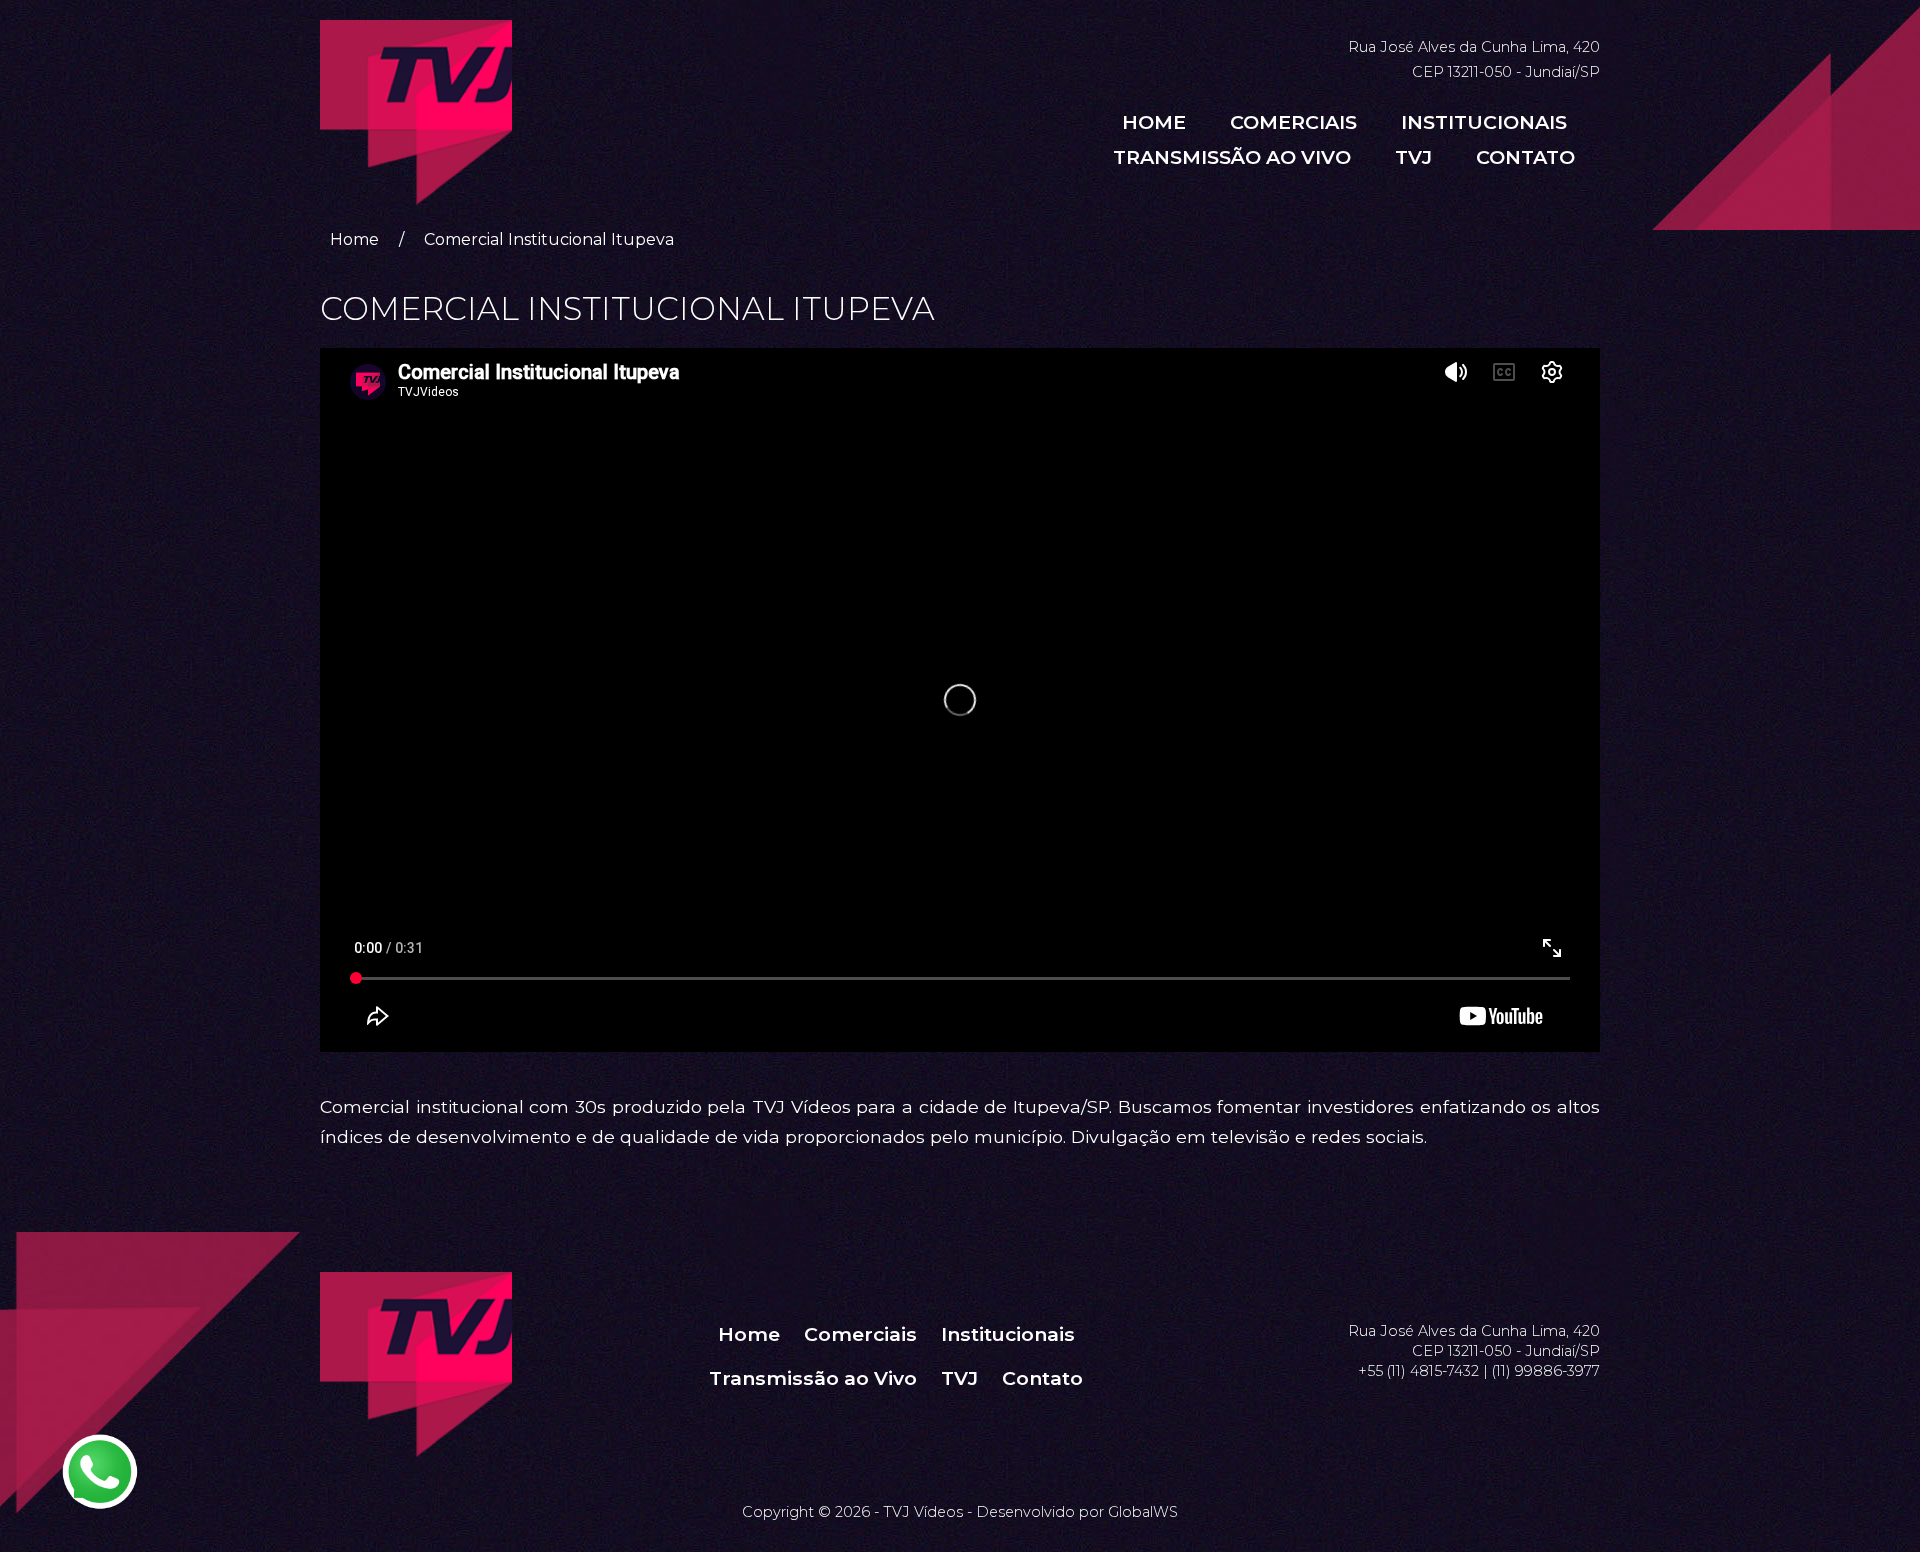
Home (1154, 122)
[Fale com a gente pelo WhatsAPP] (100, 1472)
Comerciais (1293, 122)
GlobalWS (1143, 1512)
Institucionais (1484, 122)
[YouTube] (1590, 1281)
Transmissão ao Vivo (1232, 157)
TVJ (1413, 157)
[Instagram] (1566, 1281)
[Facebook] (1542, 1281)
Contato (1525, 157)
